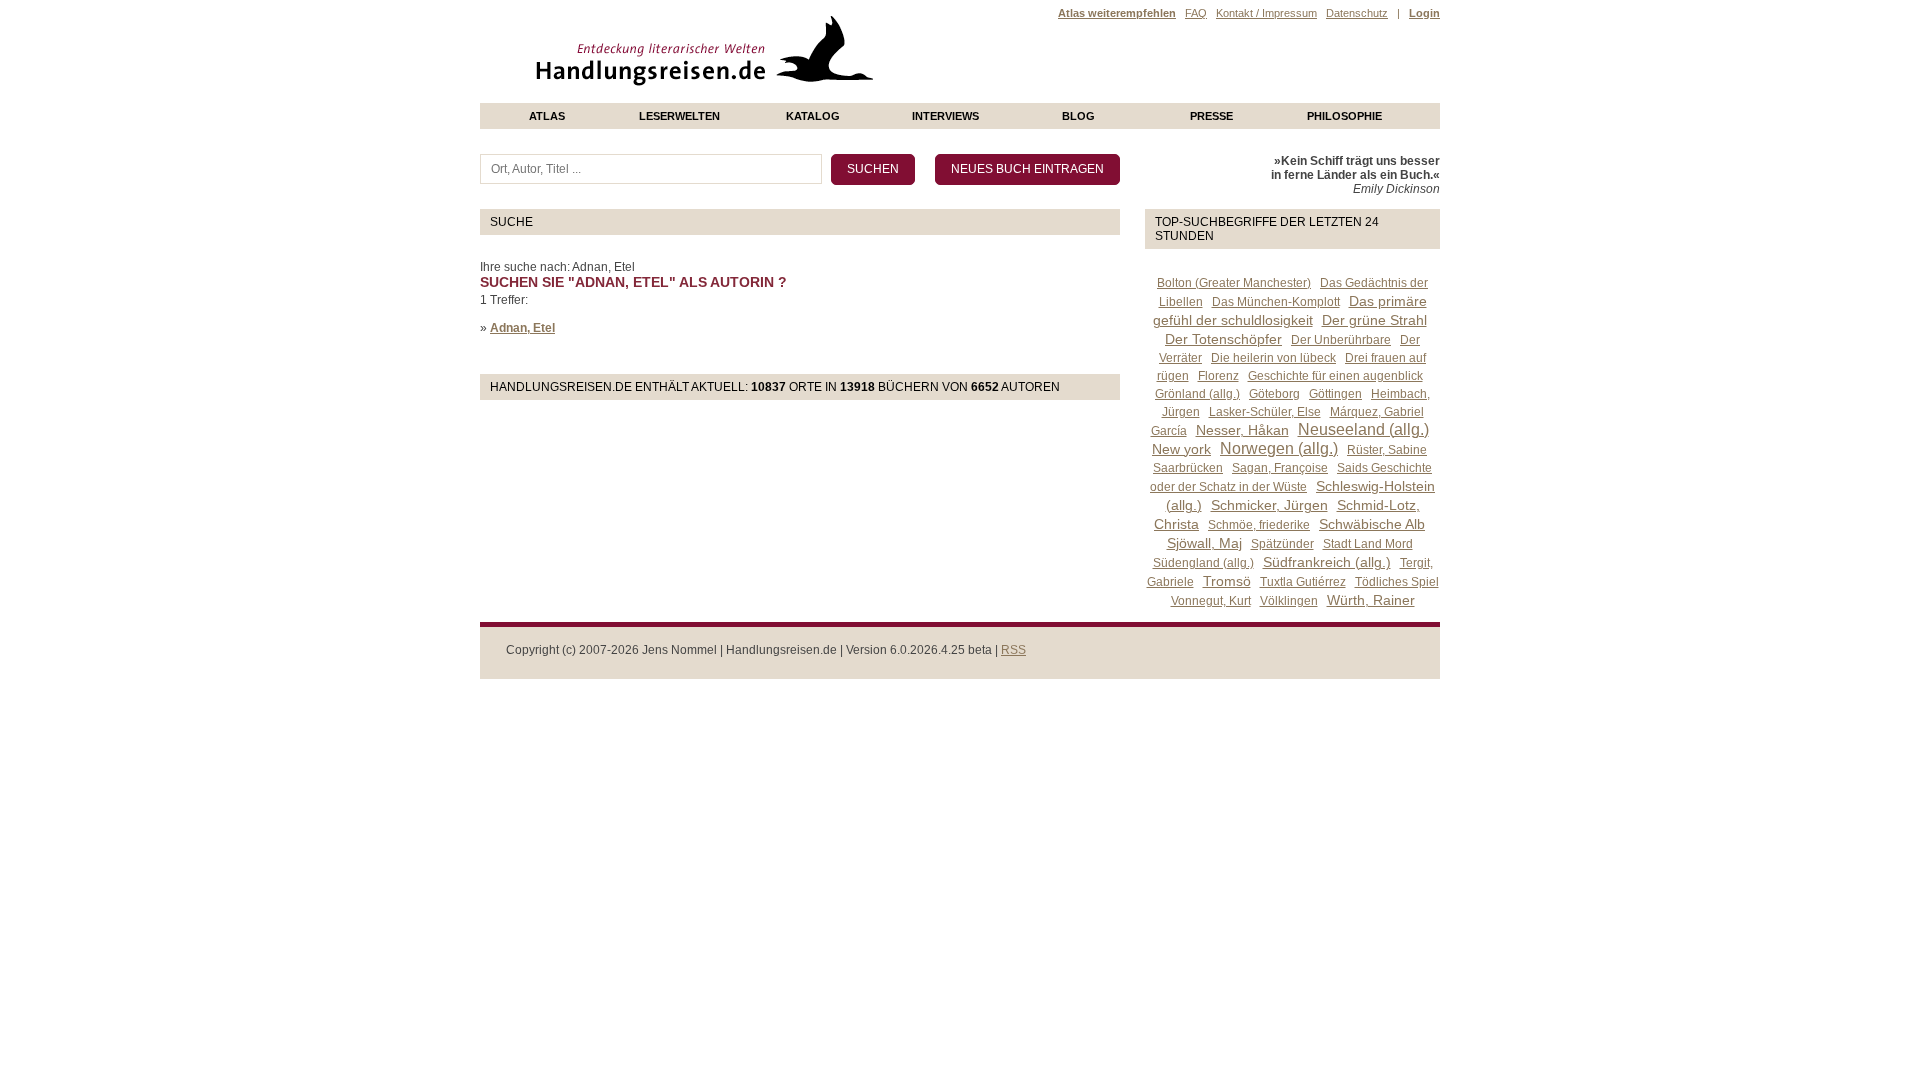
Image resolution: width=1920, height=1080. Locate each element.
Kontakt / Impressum (1266, 13)
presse (1211, 116)
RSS (1013, 650)
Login (1424, 13)
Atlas (547, 116)
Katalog (813, 116)
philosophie (1344, 116)
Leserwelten (679, 116)
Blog (1078, 116)
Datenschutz (1357, 13)
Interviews (945, 116)
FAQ (1196, 13)
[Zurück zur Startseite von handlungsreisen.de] (850, 96)
